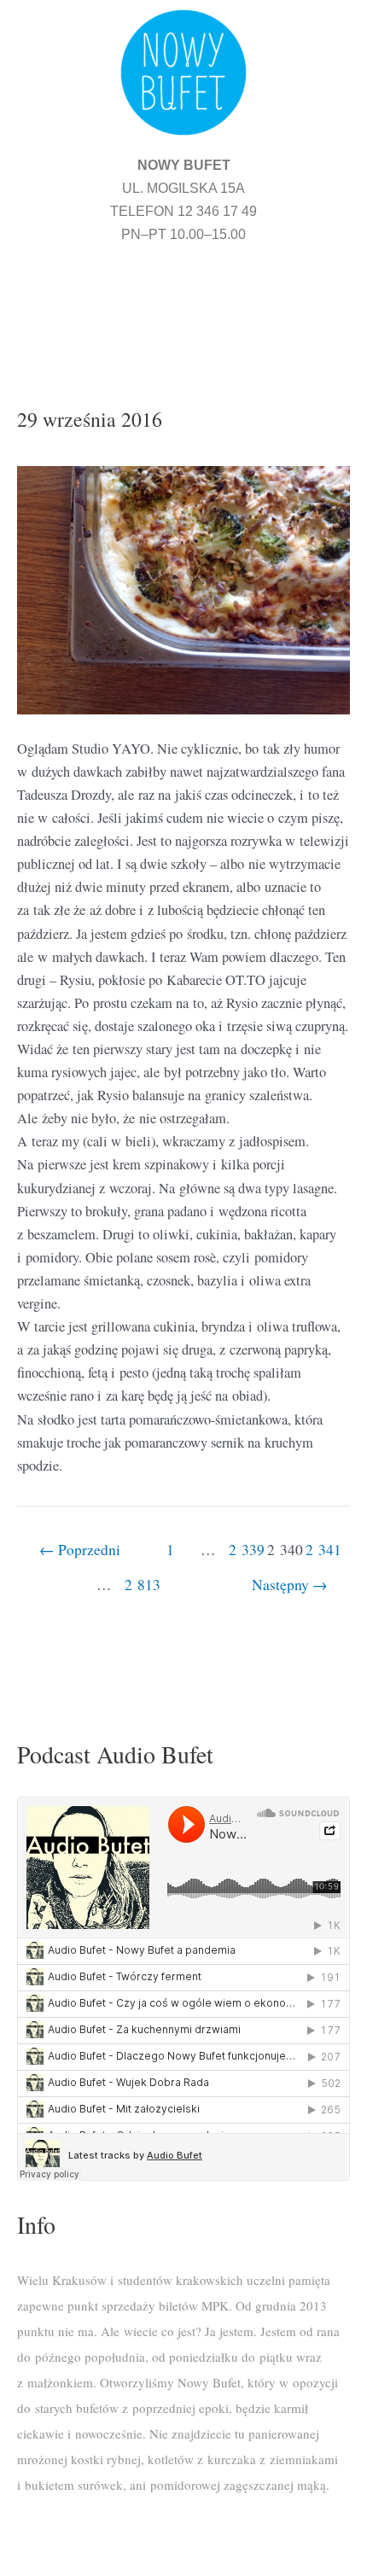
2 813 (142, 1585)
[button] (183, 304)
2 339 (246, 1550)
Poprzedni (80, 1550)
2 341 (323, 1550)
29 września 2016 (90, 419)
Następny (290, 1585)
